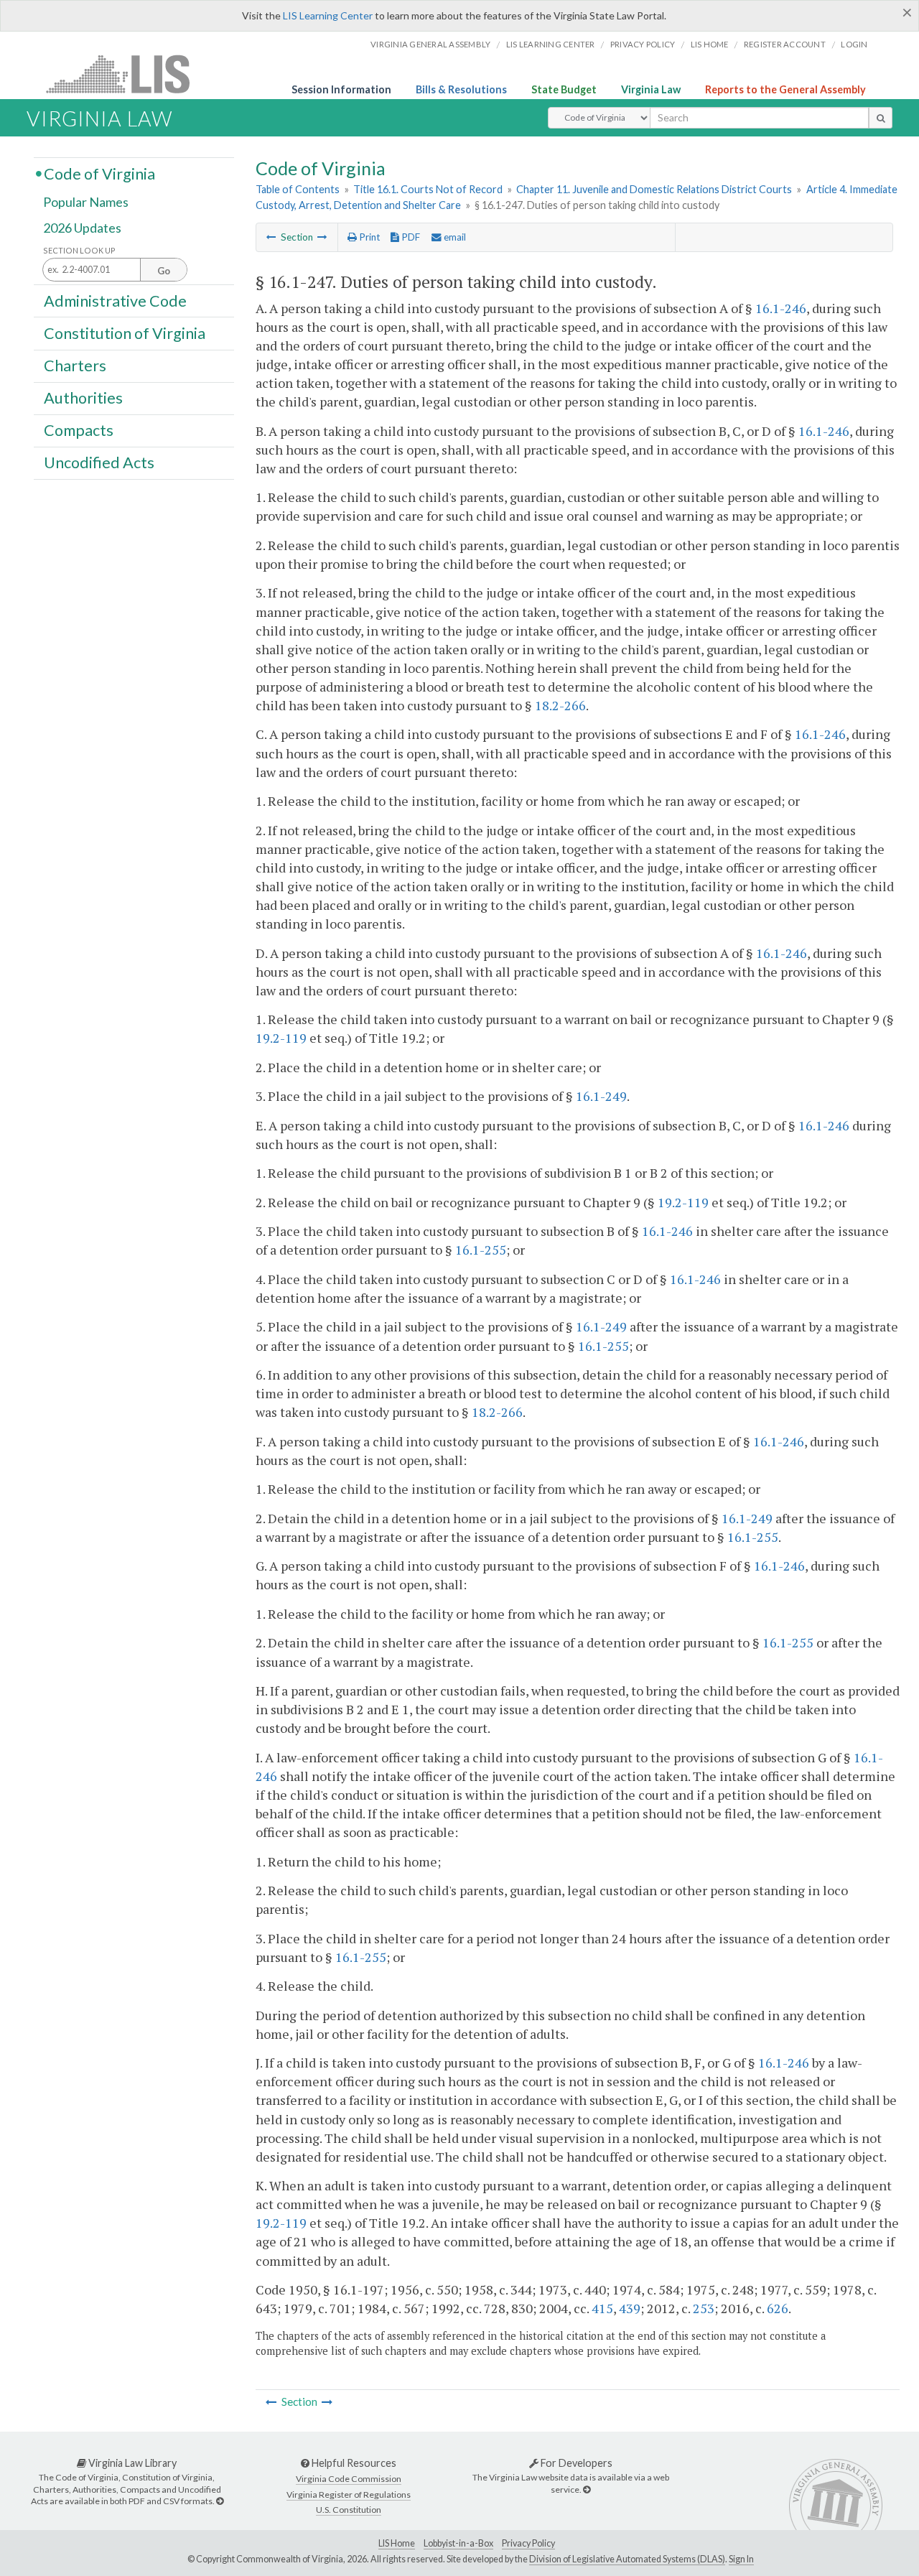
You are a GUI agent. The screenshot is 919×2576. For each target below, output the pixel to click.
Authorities (83, 398)
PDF (410, 237)
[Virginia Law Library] (220, 2501)
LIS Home (397, 2543)
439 (630, 2308)
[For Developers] (587, 2489)
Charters (75, 366)
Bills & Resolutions (461, 89)
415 (602, 2308)
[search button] (881, 118)
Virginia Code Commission (349, 2479)
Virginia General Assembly (430, 44)
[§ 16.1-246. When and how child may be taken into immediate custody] (271, 237)
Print (368, 237)
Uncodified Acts (99, 462)
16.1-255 (481, 1250)
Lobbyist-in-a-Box (458, 2543)
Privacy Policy (643, 44)
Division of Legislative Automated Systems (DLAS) (627, 2559)
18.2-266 (560, 705)
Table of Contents (298, 189)
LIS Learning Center (328, 15)
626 (778, 2308)
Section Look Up (79, 250)
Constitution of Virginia (125, 333)
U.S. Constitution (349, 2510)
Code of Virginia (99, 173)
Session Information (341, 89)
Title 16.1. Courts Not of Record (428, 189)
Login (854, 44)
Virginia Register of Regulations (349, 2494)
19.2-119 (281, 1038)
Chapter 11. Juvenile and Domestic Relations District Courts (654, 189)
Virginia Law (651, 89)
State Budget (564, 89)
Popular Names (86, 203)
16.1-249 (601, 1096)
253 (704, 2308)
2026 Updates (82, 228)
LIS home (710, 44)
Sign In (741, 2559)
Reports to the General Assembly (785, 89)
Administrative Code (115, 300)
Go (164, 271)
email (454, 237)
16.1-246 (781, 308)
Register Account (785, 44)
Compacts (79, 430)
